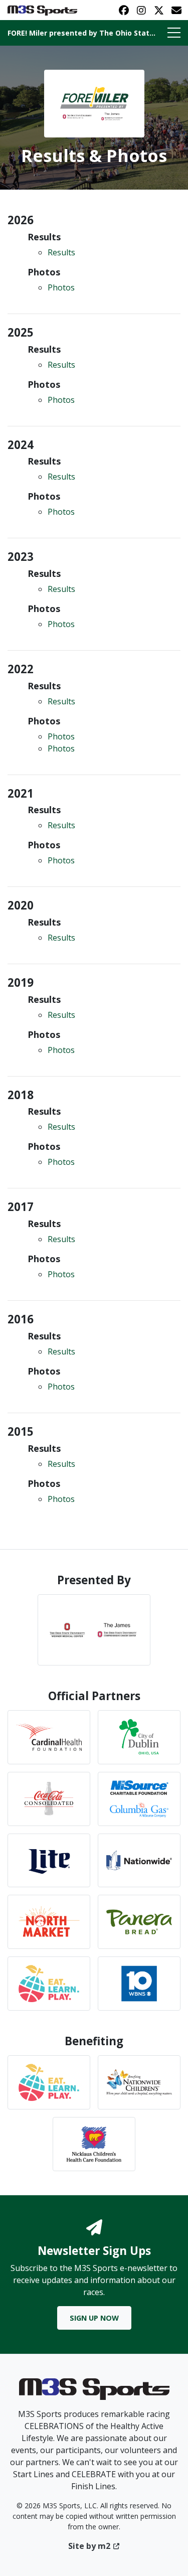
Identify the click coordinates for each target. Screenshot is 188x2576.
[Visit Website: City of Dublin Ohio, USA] (139, 1737)
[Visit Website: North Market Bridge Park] (49, 1922)
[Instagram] (141, 10)
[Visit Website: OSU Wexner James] (94, 1630)
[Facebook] (124, 10)
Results (61, 252)
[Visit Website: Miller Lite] (49, 1861)
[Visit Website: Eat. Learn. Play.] (49, 2082)
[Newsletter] (176, 10)
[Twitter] (159, 10)
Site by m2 (89, 2546)
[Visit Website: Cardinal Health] (49, 1737)
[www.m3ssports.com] (94, 2392)
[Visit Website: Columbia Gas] (139, 1799)
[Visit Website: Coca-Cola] (49, 1799)
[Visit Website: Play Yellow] (49, 1984)
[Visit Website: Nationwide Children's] (139, 2082)
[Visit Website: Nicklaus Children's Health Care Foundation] (94, 2144)
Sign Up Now (94, 2318)
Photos (61, 287)
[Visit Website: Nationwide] (139, 1861)
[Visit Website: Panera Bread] (139, 1922)
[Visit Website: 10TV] (139, 1984)
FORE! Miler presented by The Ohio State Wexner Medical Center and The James (82, 33)
